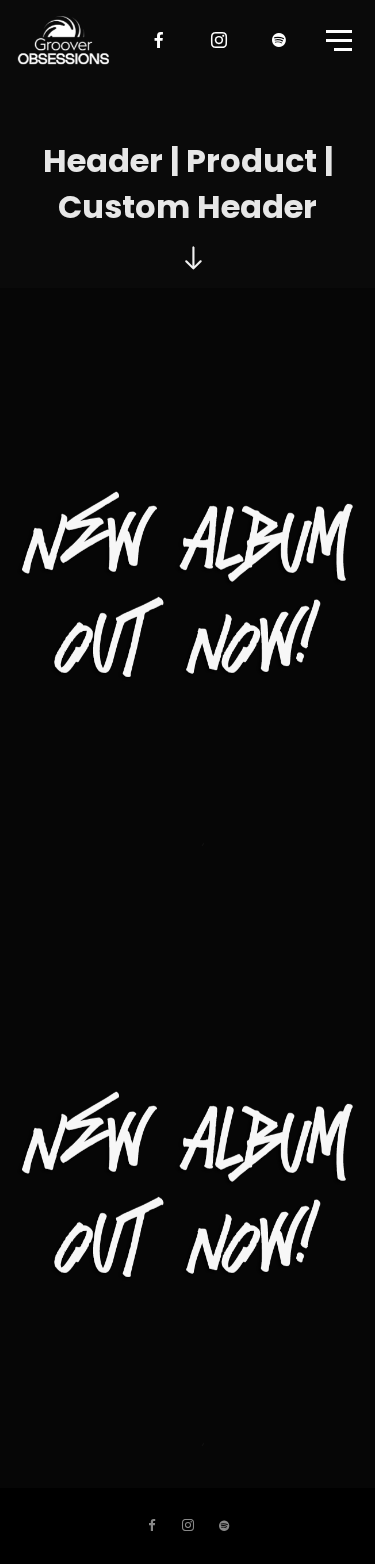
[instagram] (220, 40)
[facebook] (160, 40)
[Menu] (337, 39)
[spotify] (280, 40)
